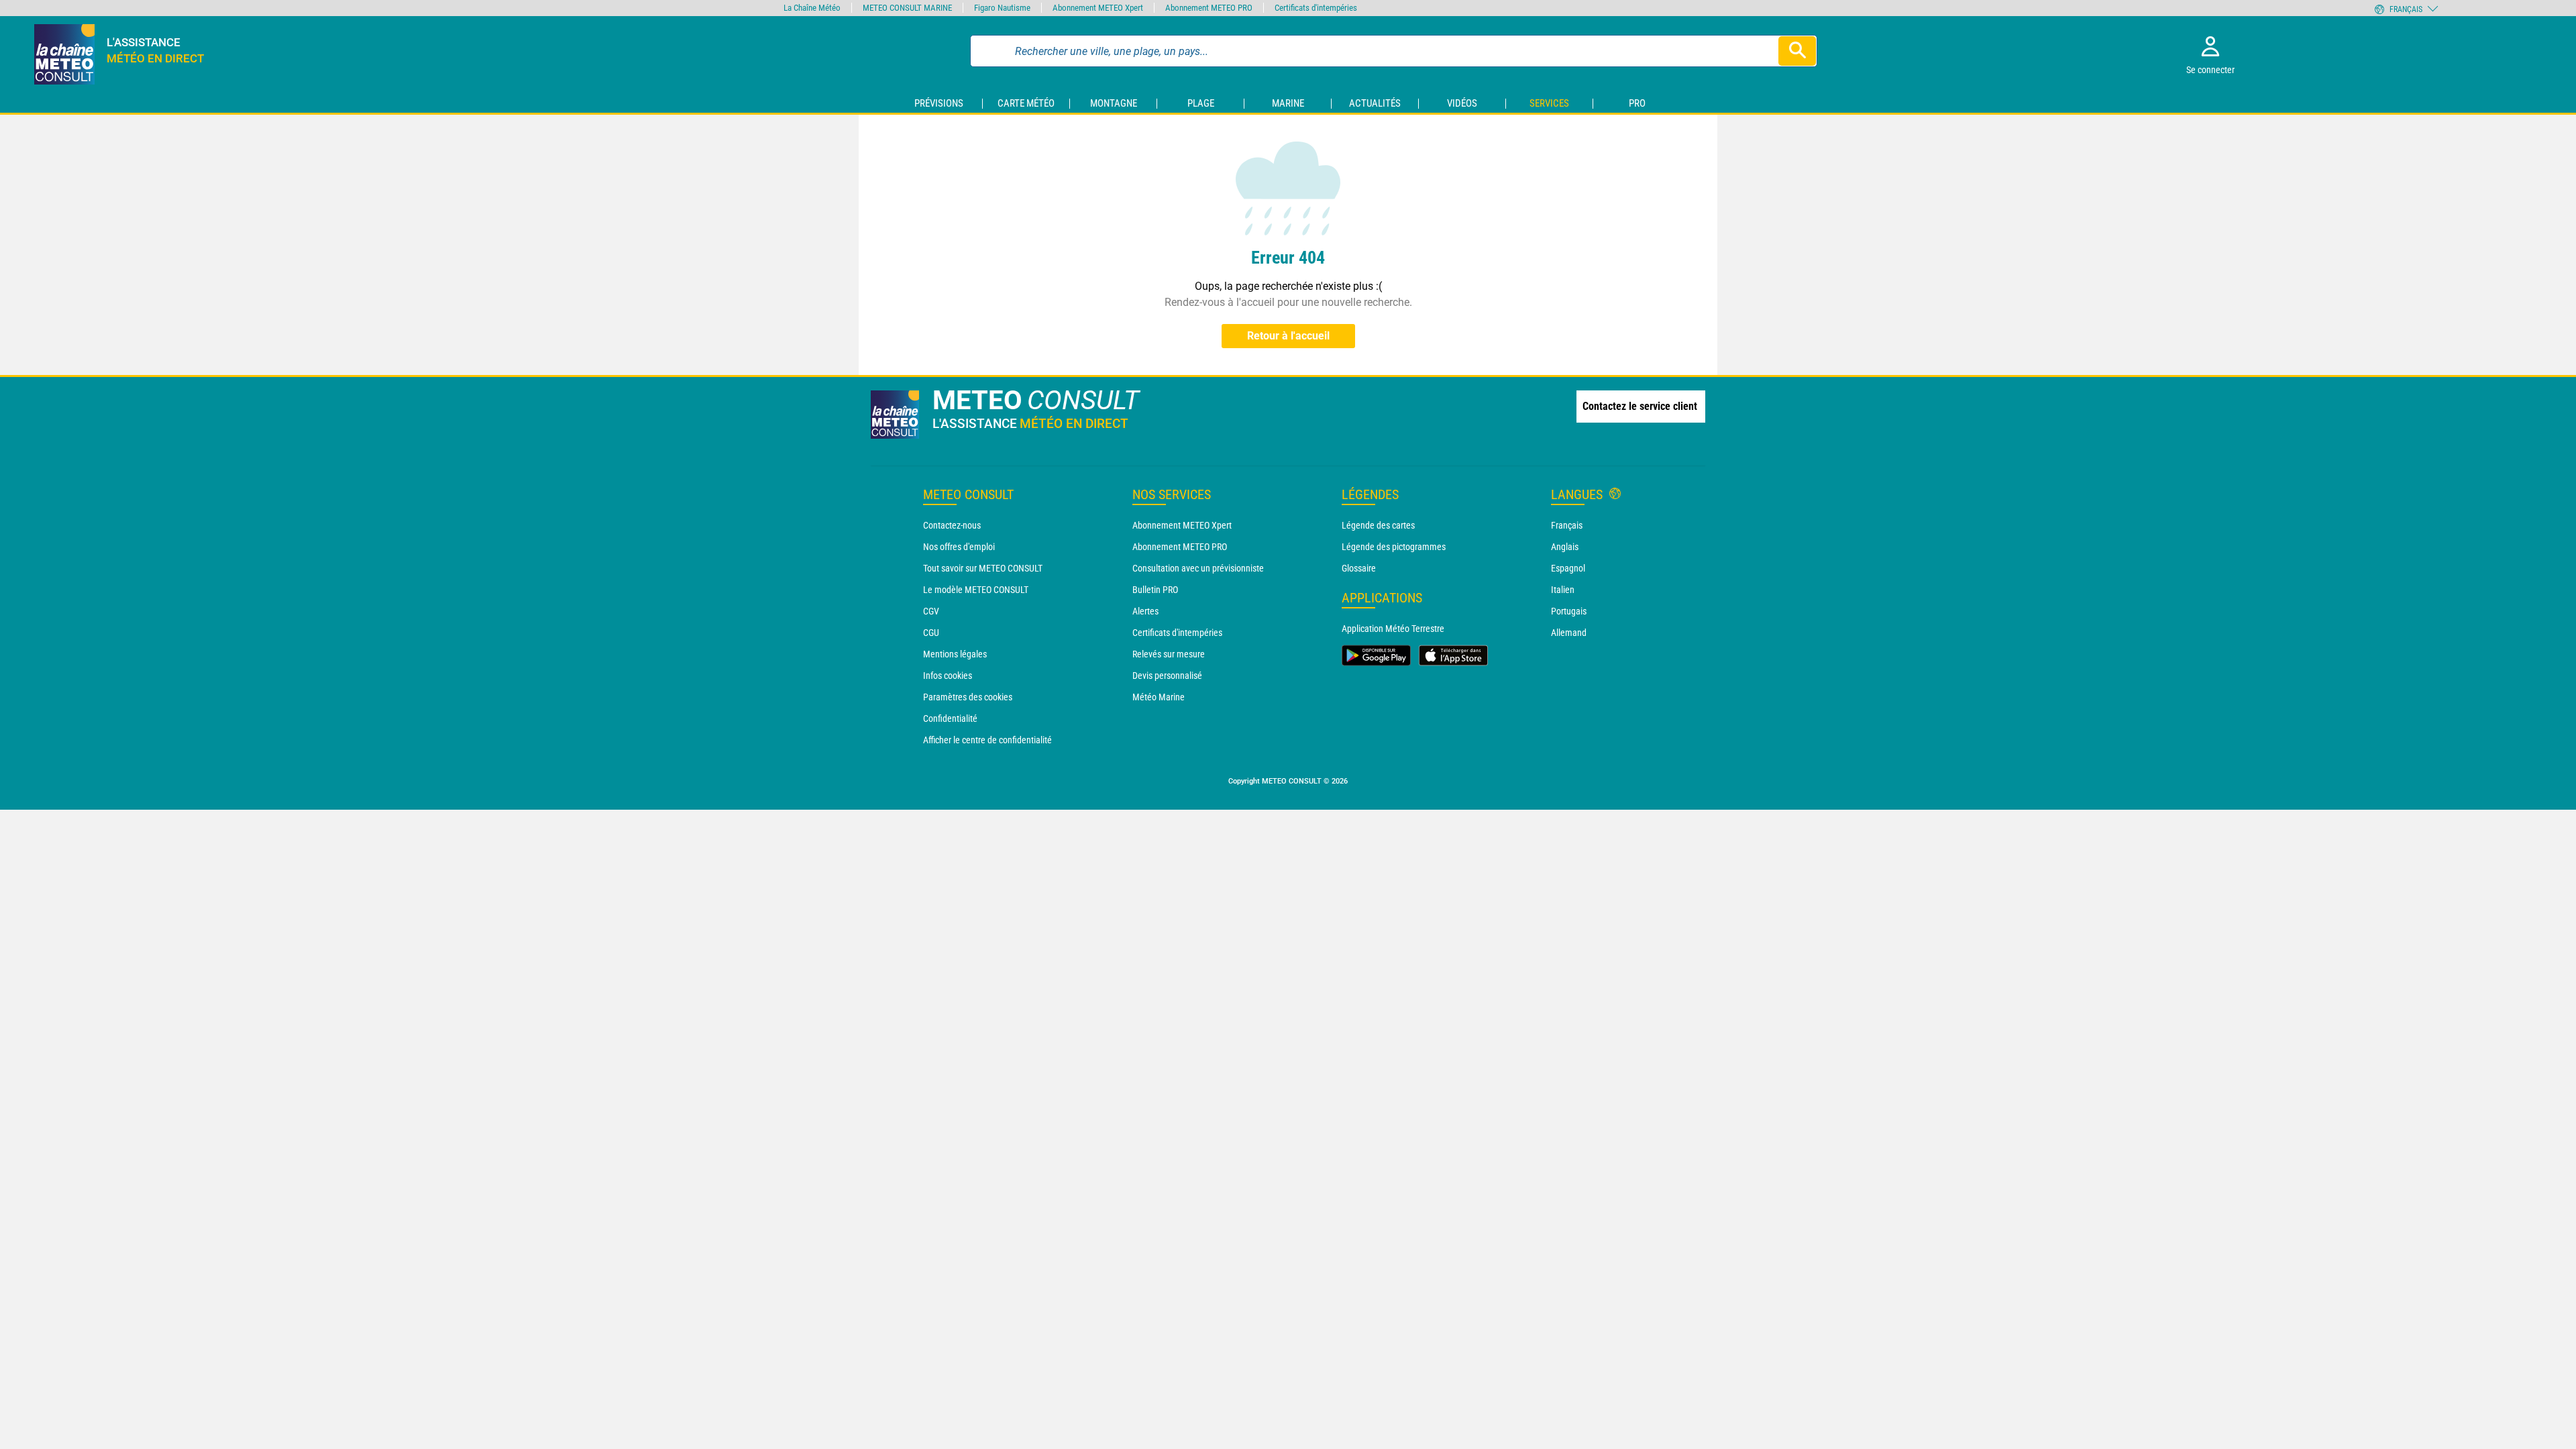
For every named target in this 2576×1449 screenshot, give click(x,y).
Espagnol (1568, 568)
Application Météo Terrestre (1393, 629)
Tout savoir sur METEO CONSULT (983, 568)
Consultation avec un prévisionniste (1198, 568)
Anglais (1565, 547)
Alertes (1145, 611)
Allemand (1569, 633)
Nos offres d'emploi (959, 547)
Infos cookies (948, 676)
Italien (1563, 590)
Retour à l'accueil (1288, 336)
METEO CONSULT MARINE (907, 8)
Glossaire (1359, 568)
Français (1567, 525)
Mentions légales (955, 654)
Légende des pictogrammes (1394, 547)
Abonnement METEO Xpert (1182, 525)
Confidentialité (950, 718)
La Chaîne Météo (812, 8)
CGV (931, 611)
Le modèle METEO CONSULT (976, 590)
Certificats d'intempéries (1177, 633)
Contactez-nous (952, 525)
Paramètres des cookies (968, 697)
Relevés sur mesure (1169, 654)
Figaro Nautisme (1002, 8)
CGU (931, 633)
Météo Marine (1159, 697)
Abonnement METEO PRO (1180, 547)
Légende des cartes (1378, 525)
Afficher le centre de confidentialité (987, 740)
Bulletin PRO (1155, 590)
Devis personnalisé (1167, 676)
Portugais (1569, 611)
